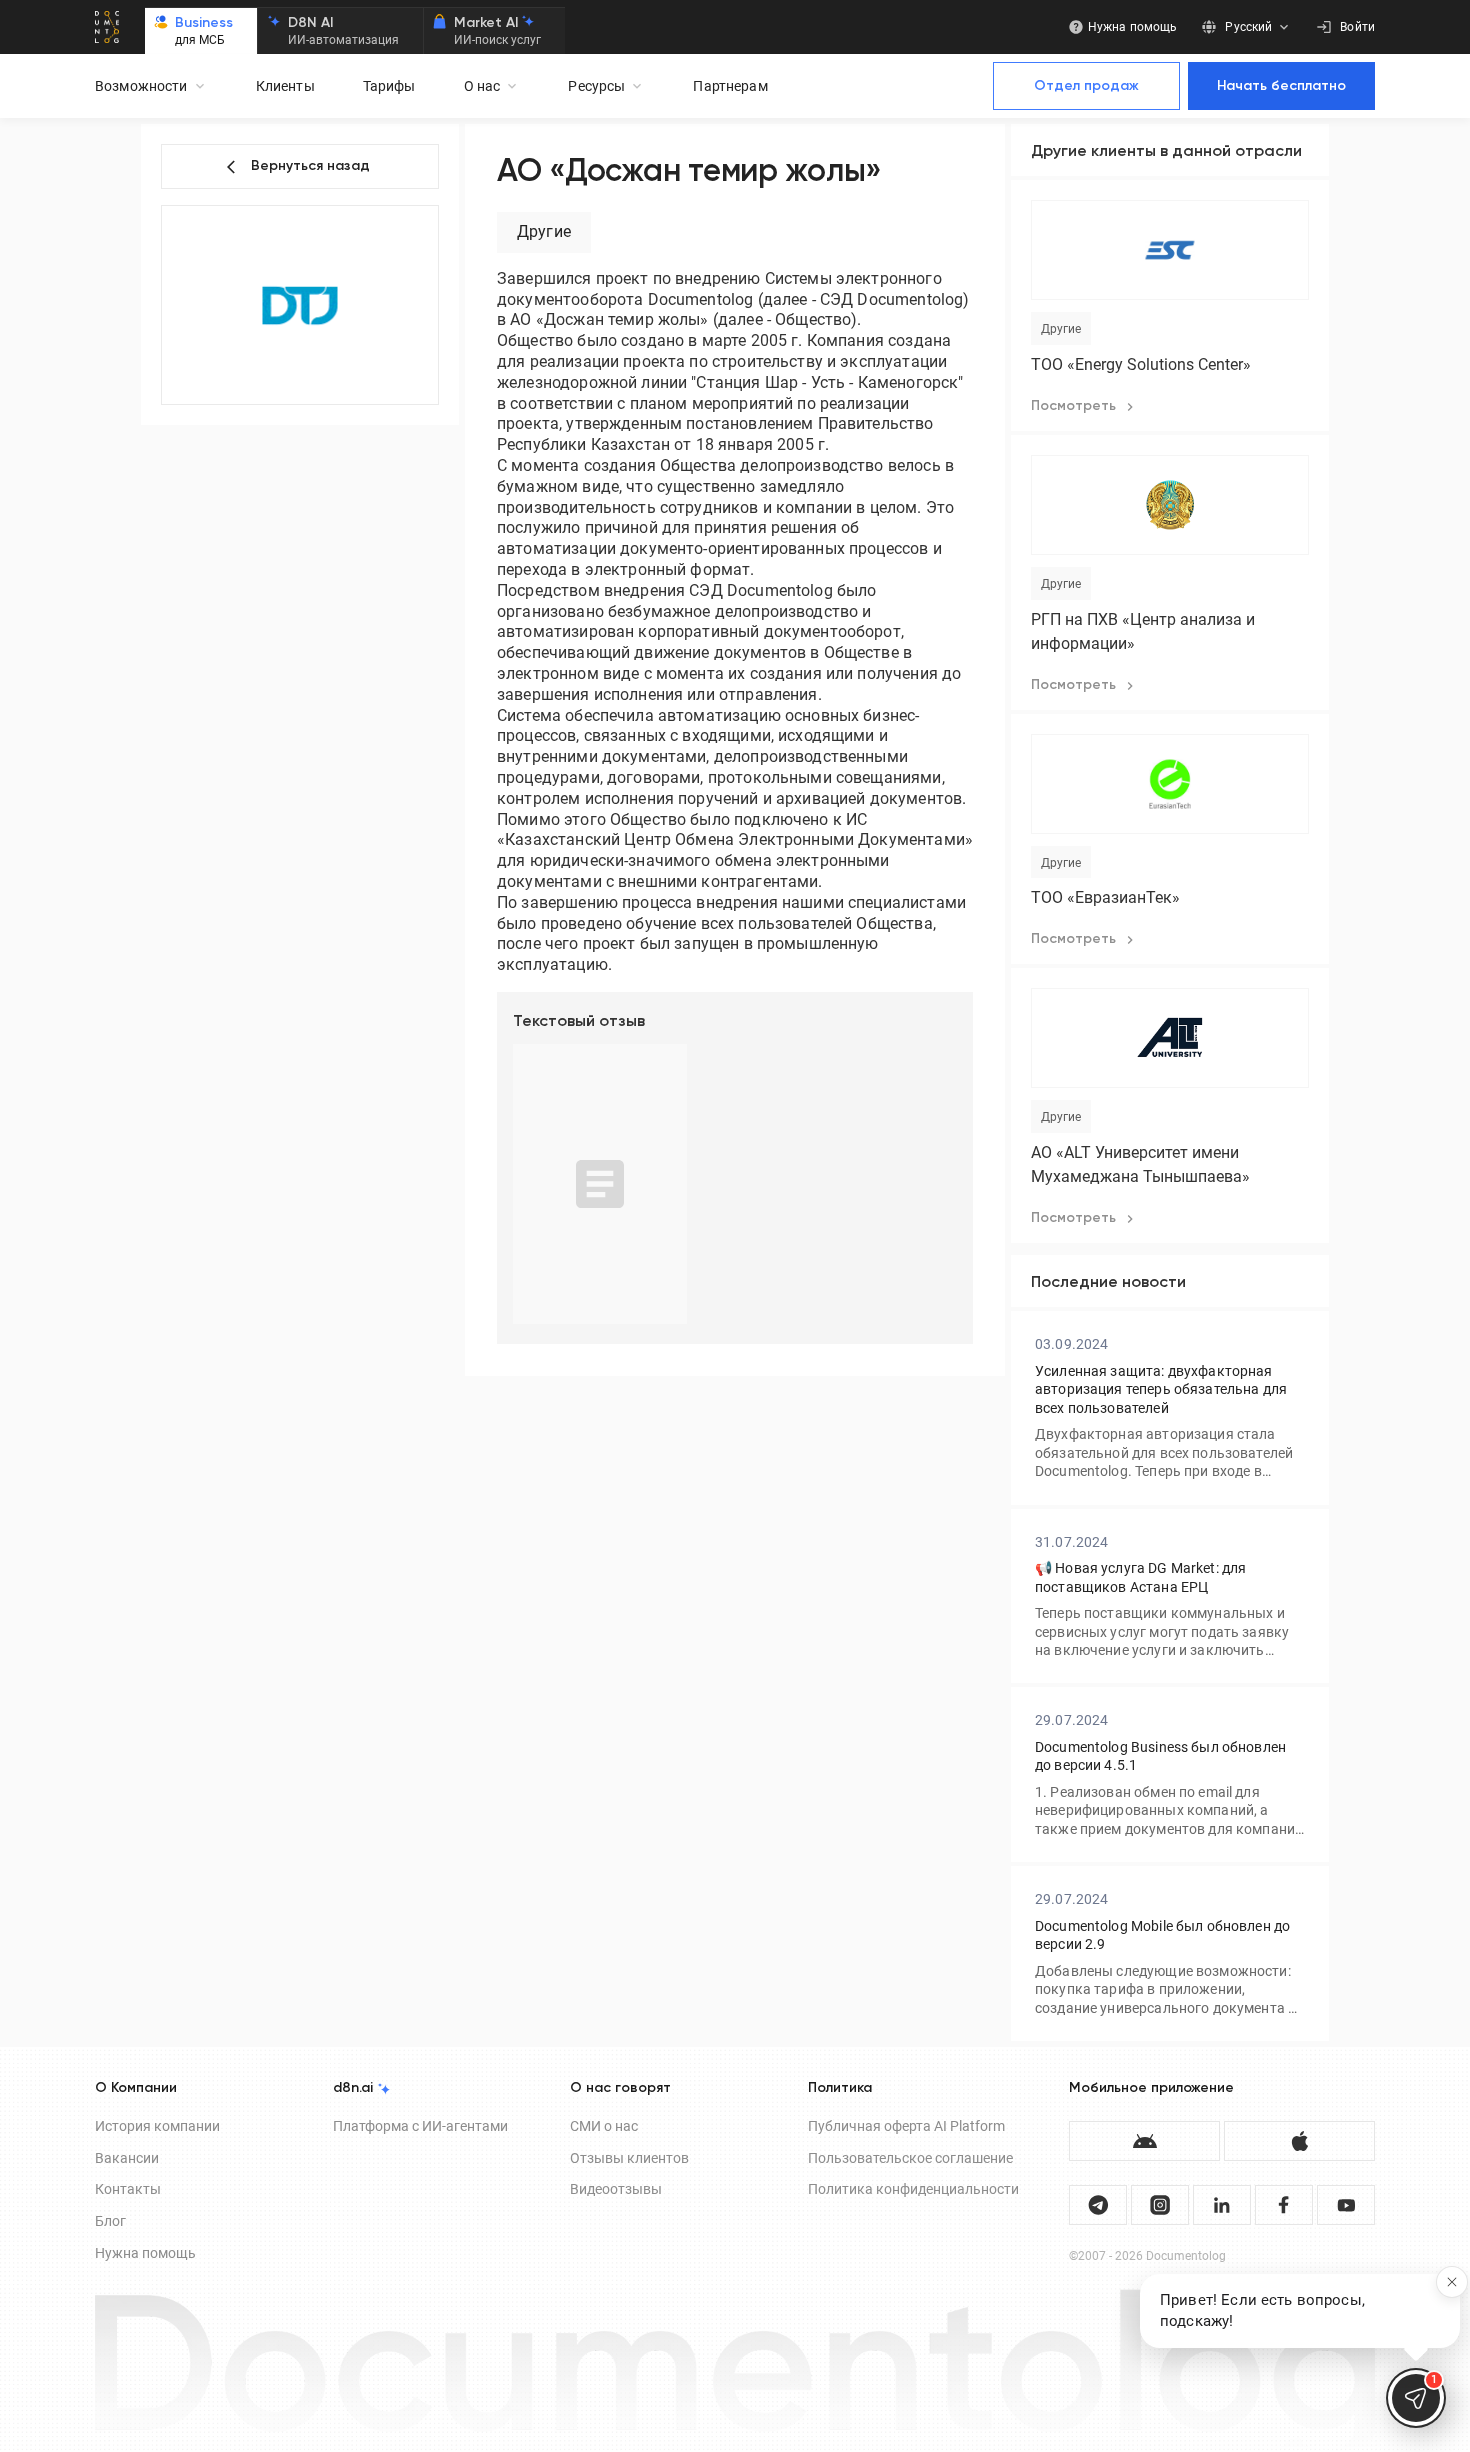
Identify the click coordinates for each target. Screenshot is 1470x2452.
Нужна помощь (145, 2253)
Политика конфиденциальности (913, 2189)
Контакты (128, 2189)
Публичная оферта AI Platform (906, 2126)
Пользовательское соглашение (910, 2158)
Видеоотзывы (616, 2189)
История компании (157, 2126)
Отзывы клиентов (629, 2158)
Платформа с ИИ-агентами (420, 2126)
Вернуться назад (310, 166)
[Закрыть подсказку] (1452, 2282)
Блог (110, 2221)
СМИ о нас (604, 2126)
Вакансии (127, 2158)
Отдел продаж (1086, 86)
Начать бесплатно (1281, 86)
